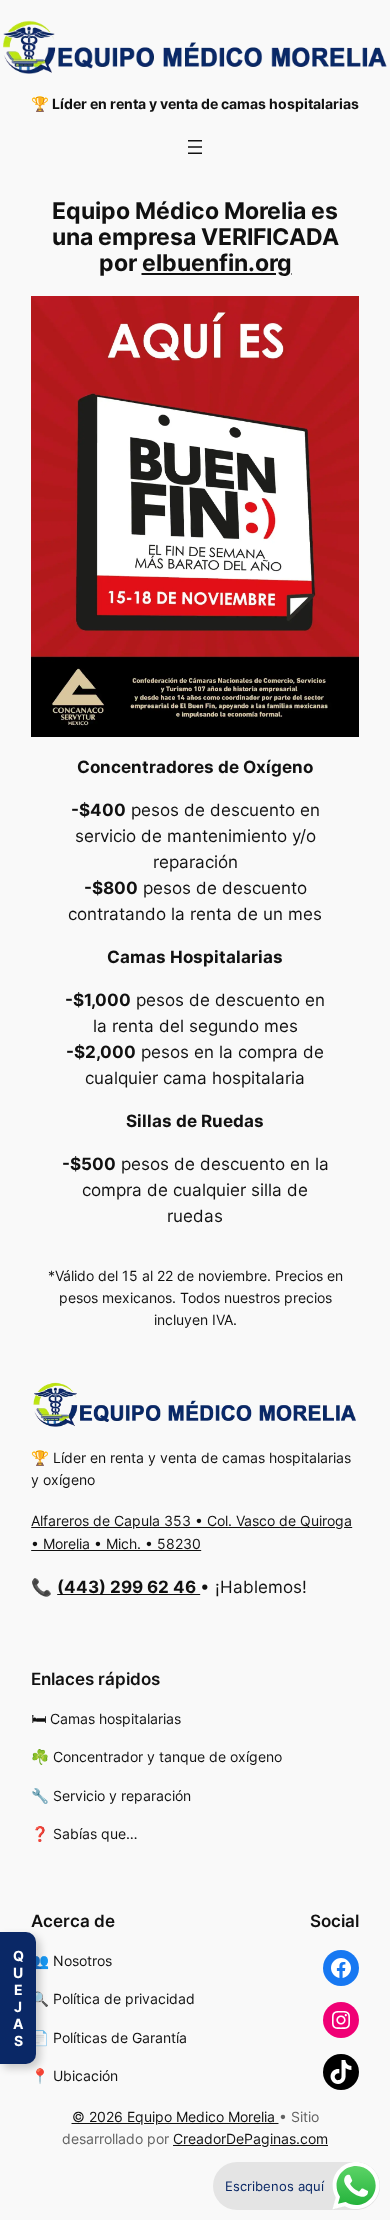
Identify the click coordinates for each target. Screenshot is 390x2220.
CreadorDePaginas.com (250, 2138)
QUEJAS (18, 1998)
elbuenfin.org (217, 262)
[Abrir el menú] (195, 147)
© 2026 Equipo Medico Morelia (175, 2116)
